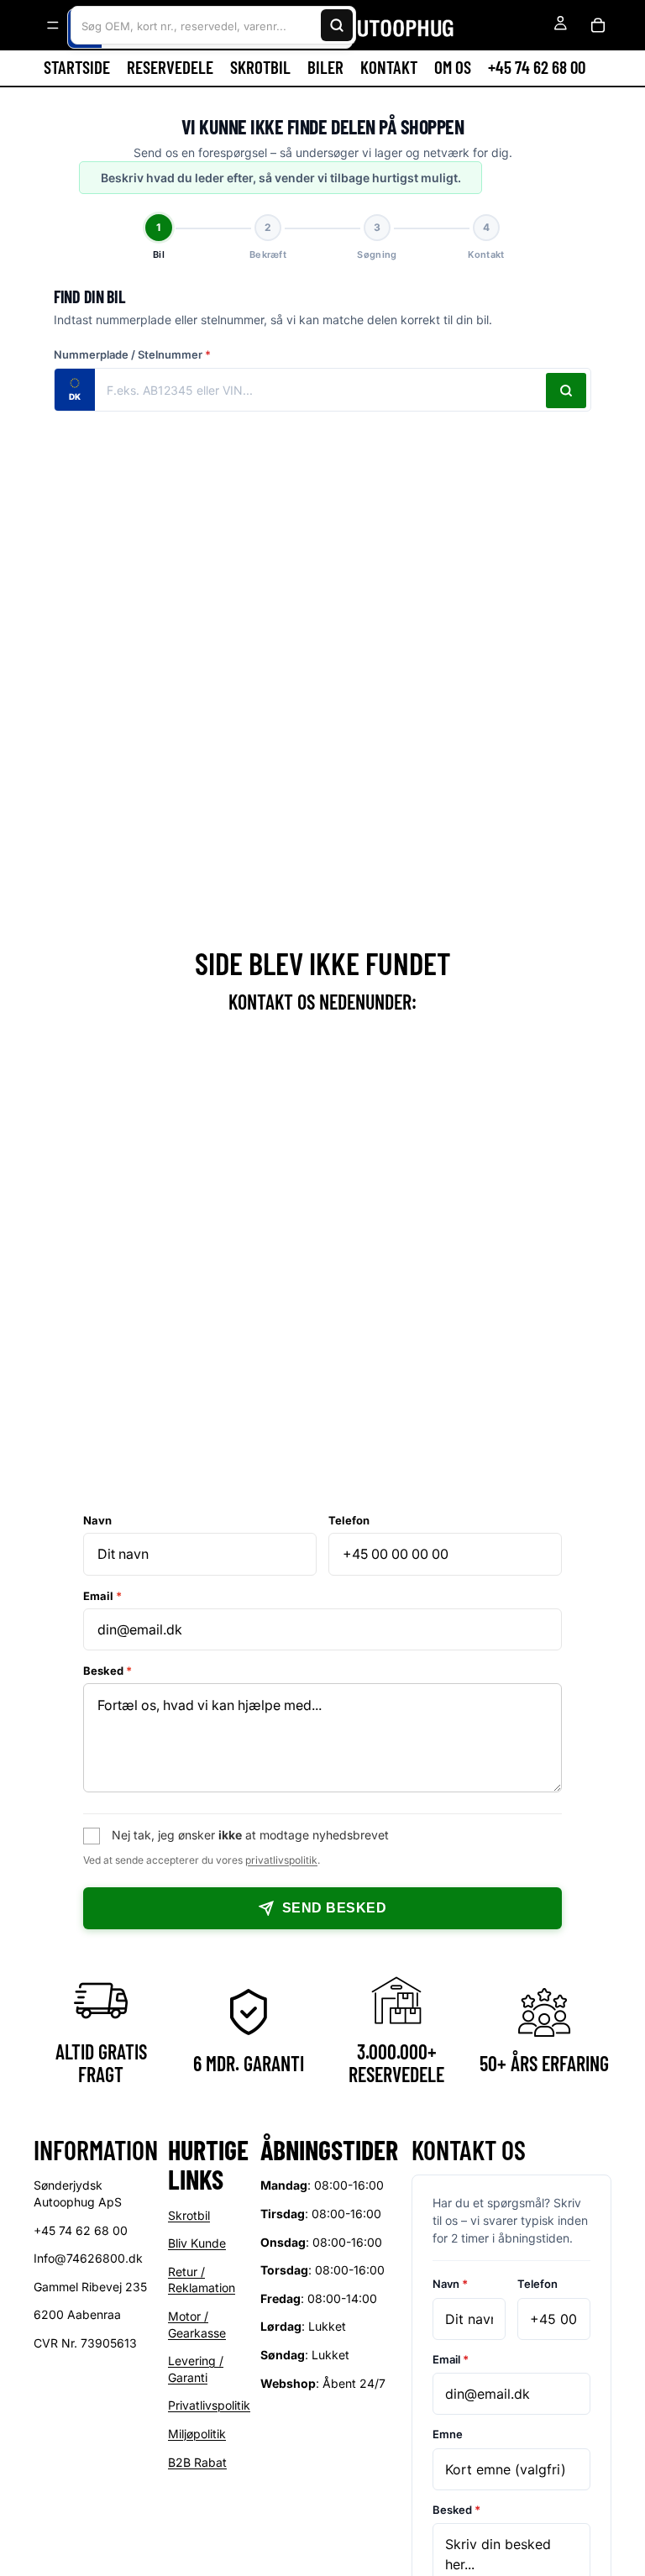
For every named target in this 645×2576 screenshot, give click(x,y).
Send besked (334, 1908)
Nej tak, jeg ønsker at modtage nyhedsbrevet (250, 1835)
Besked (107, 1671)
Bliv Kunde (197, 2243)
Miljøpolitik (197, 2434)
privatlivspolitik (281, 1860)
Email (102, 1596)
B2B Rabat (197, 2461)
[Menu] (53, 25)
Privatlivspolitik (209, 2405)
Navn (97, 1520)
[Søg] (337, 25)
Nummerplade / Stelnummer (132, 354)
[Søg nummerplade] (566, 391)
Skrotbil (189, 2214)
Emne (448, 2434)
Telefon (349, 1520)
